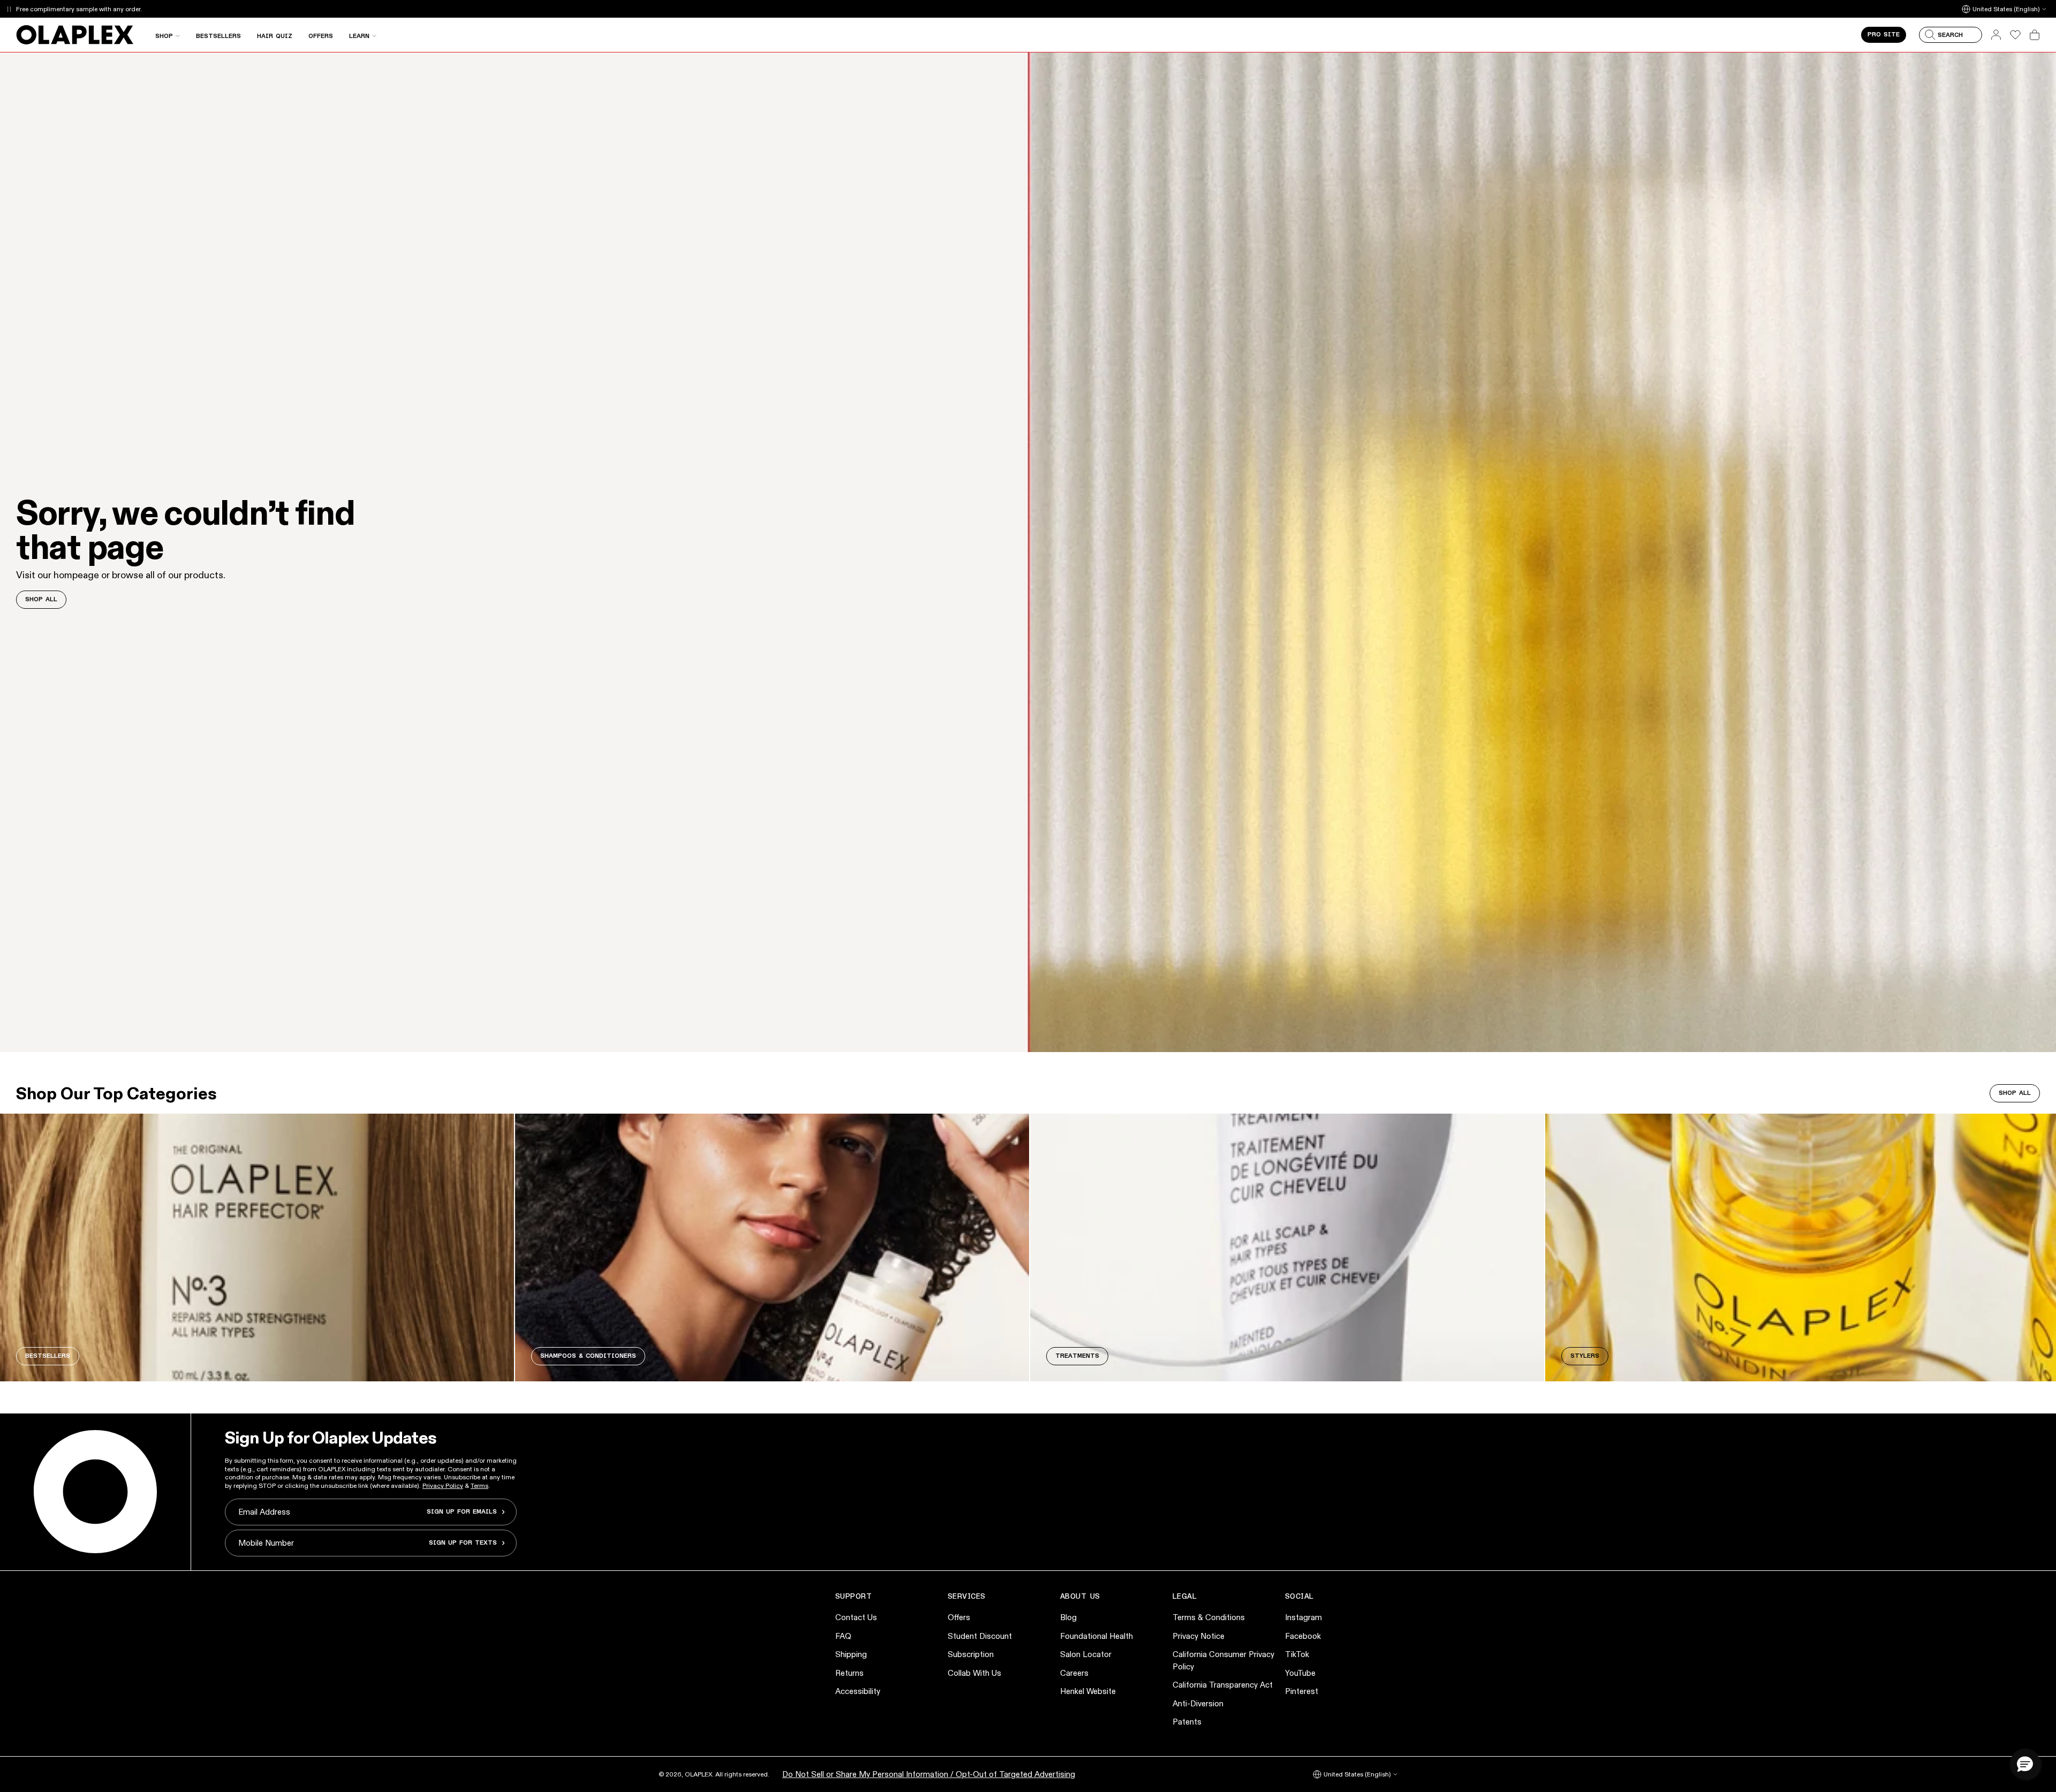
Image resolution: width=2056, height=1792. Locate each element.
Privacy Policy (443, 1485)
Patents (1187, 1722)
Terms (479, 1485)
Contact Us (856, 1617)
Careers (1074, 1673)
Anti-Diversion (1198, 1703)
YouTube (1300, 1673)
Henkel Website (1088, 1691)
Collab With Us (974, 1673)
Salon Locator (1086, 1654)
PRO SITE (1884, 35)
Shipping (851, 1654)
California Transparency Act (1223, 1685)
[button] (2025, 1764)
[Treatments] (1287, 1247)
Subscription (971, 1654)
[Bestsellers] (257, 1247)
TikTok (1297, 1654)
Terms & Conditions (1209, 1617)
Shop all (2015, 1093)
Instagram (1303, 1617)
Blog (1068, 1617)
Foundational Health (1097, 1636)
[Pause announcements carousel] (9, 9)
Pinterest (1302, 1691)
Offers (959, 1617)
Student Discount (980, 1636)
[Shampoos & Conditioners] (772, 1247)
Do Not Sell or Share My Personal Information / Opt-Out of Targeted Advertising (929, 1774)
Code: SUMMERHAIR (166, 9)
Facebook (1303, 1636)
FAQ (843, 1636)
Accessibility (858, 1691)
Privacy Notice (1199, 1636)
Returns (849, 1673)
